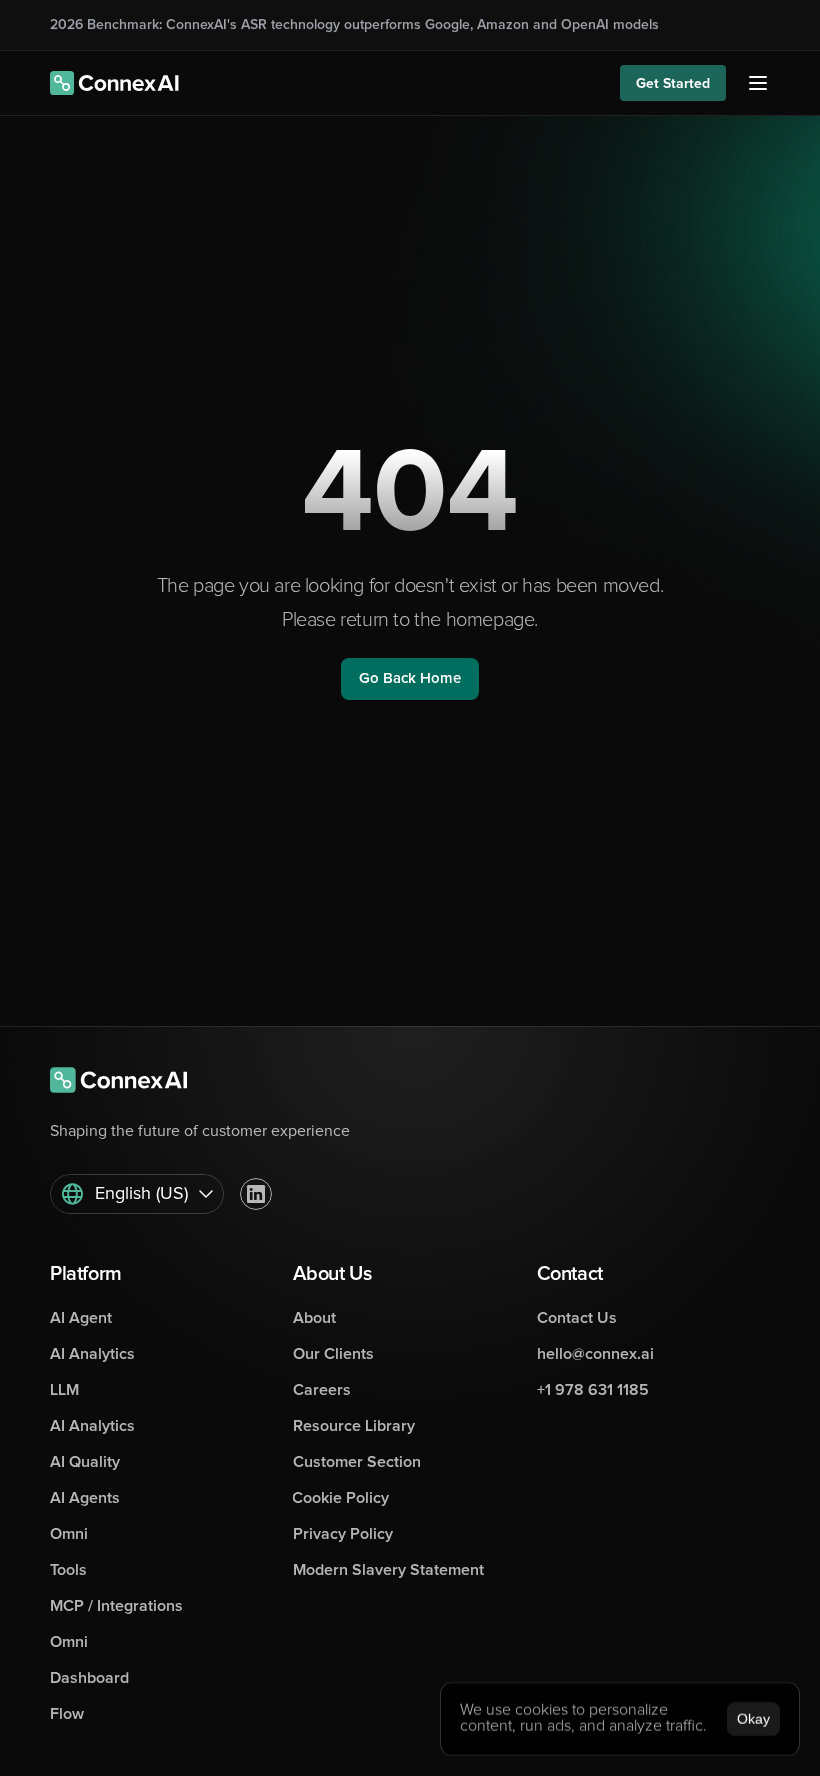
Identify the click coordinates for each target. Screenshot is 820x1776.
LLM (64, 1390)
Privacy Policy (343, 1534)
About (314, 1318)
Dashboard (89, 1678)
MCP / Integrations (116, 1606)
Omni (69, 1534)
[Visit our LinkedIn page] (256, 1194)
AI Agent (81, 1318)
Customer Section (357, 1462)
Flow (67, 1714)
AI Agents (85, 1498)
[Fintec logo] (130, 1080)
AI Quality (85, 1462)
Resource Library (354, 1426)
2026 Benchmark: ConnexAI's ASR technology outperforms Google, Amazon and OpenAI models (354, 24)
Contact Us (577, 1318)
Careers (322, 1390)
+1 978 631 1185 (593, 1390)
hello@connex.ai (595, 1354)
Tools (68, 1570)
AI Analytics (92, 1354)
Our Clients (333, 1354)
